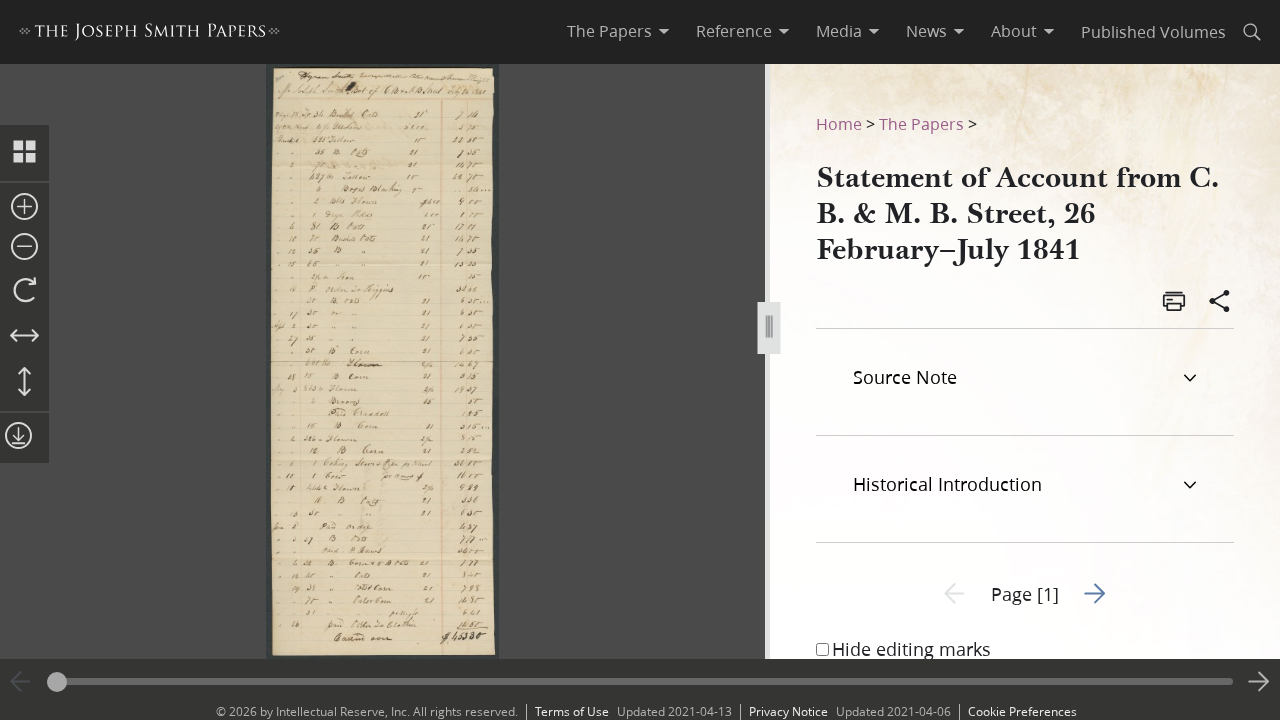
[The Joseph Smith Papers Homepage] (149, 34)
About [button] (1014, 31)
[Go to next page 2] (1259, 682)
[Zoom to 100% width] (24, 337)
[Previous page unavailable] (21, 682)
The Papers (921, 123)
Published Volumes (1153, 31)
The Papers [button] (609, 31)
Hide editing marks (911, 649)
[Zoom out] (24, 248)
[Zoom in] (24, 208)
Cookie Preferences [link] (1022, 711)
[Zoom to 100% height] (24, 383)
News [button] (926, 31)
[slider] (640, 681)
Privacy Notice (788, 711)
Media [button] (839, 31)
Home (839, 123)
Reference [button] (734, 31)
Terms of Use (572, 711)
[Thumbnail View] (24, 153)
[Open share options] (1220, 303)
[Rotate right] (24, 291)
